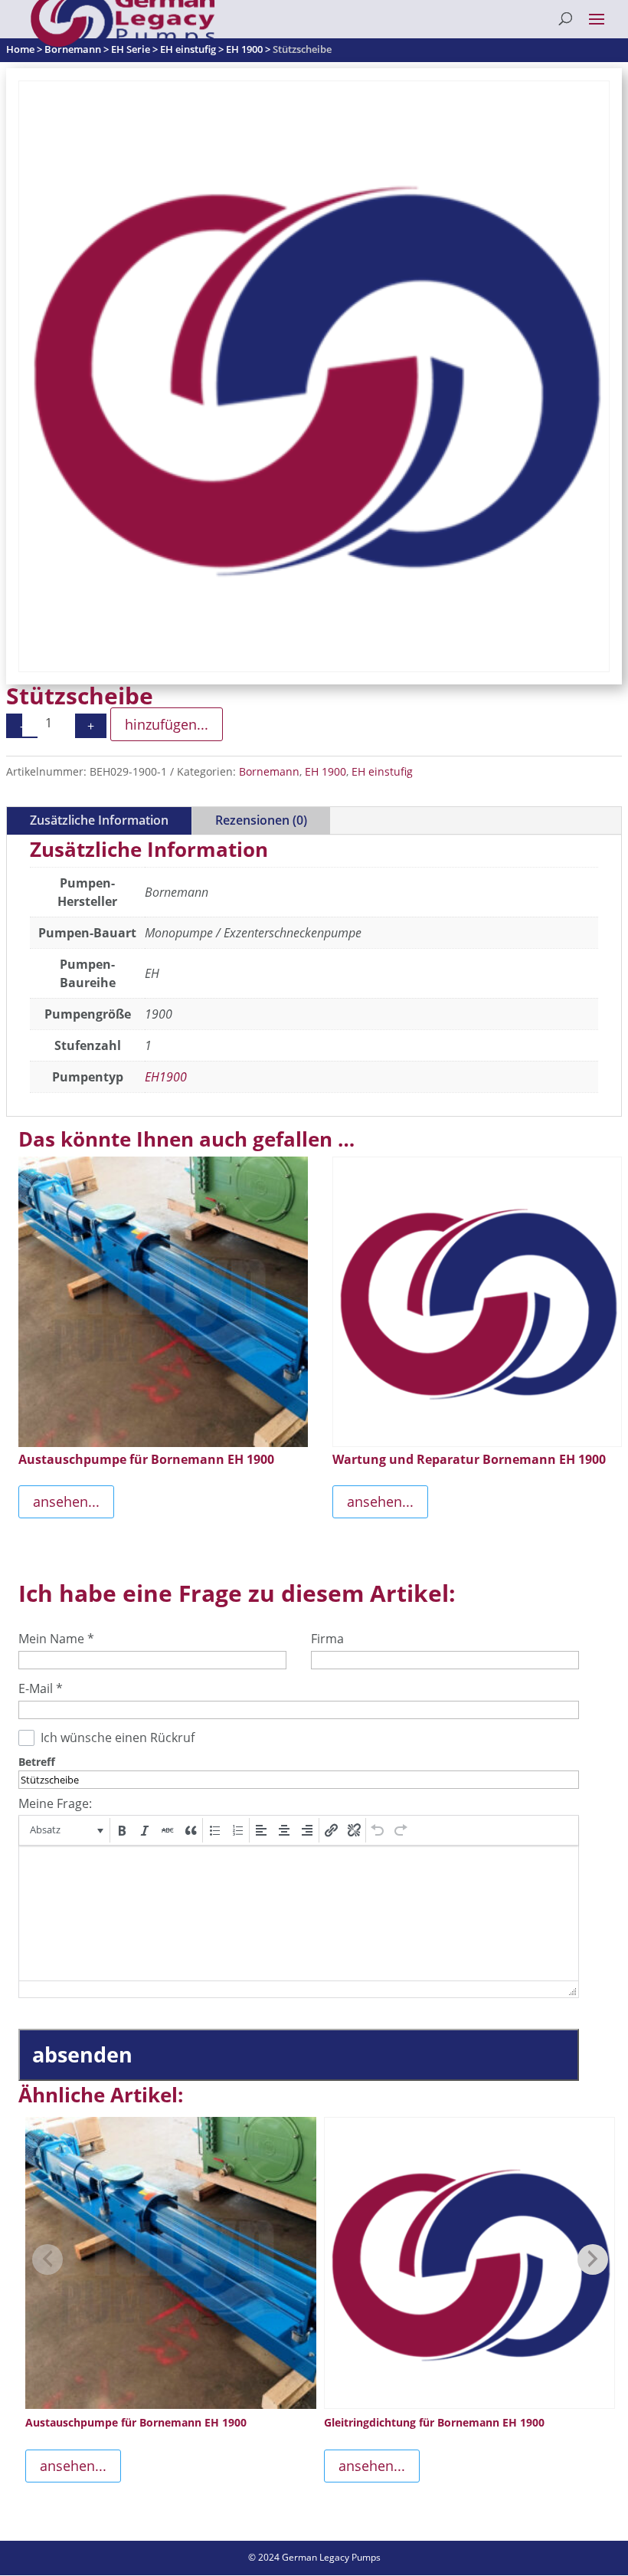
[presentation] (65, 1830)
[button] (65, 1830)
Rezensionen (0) (261, 820)
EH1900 (166, 1077)
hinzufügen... (167, 724)
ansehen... (66, 1501)
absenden (82, 2054)
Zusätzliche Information (99, 820)
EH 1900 (325, 771)
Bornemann (269, 771)
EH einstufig (382, 771)
